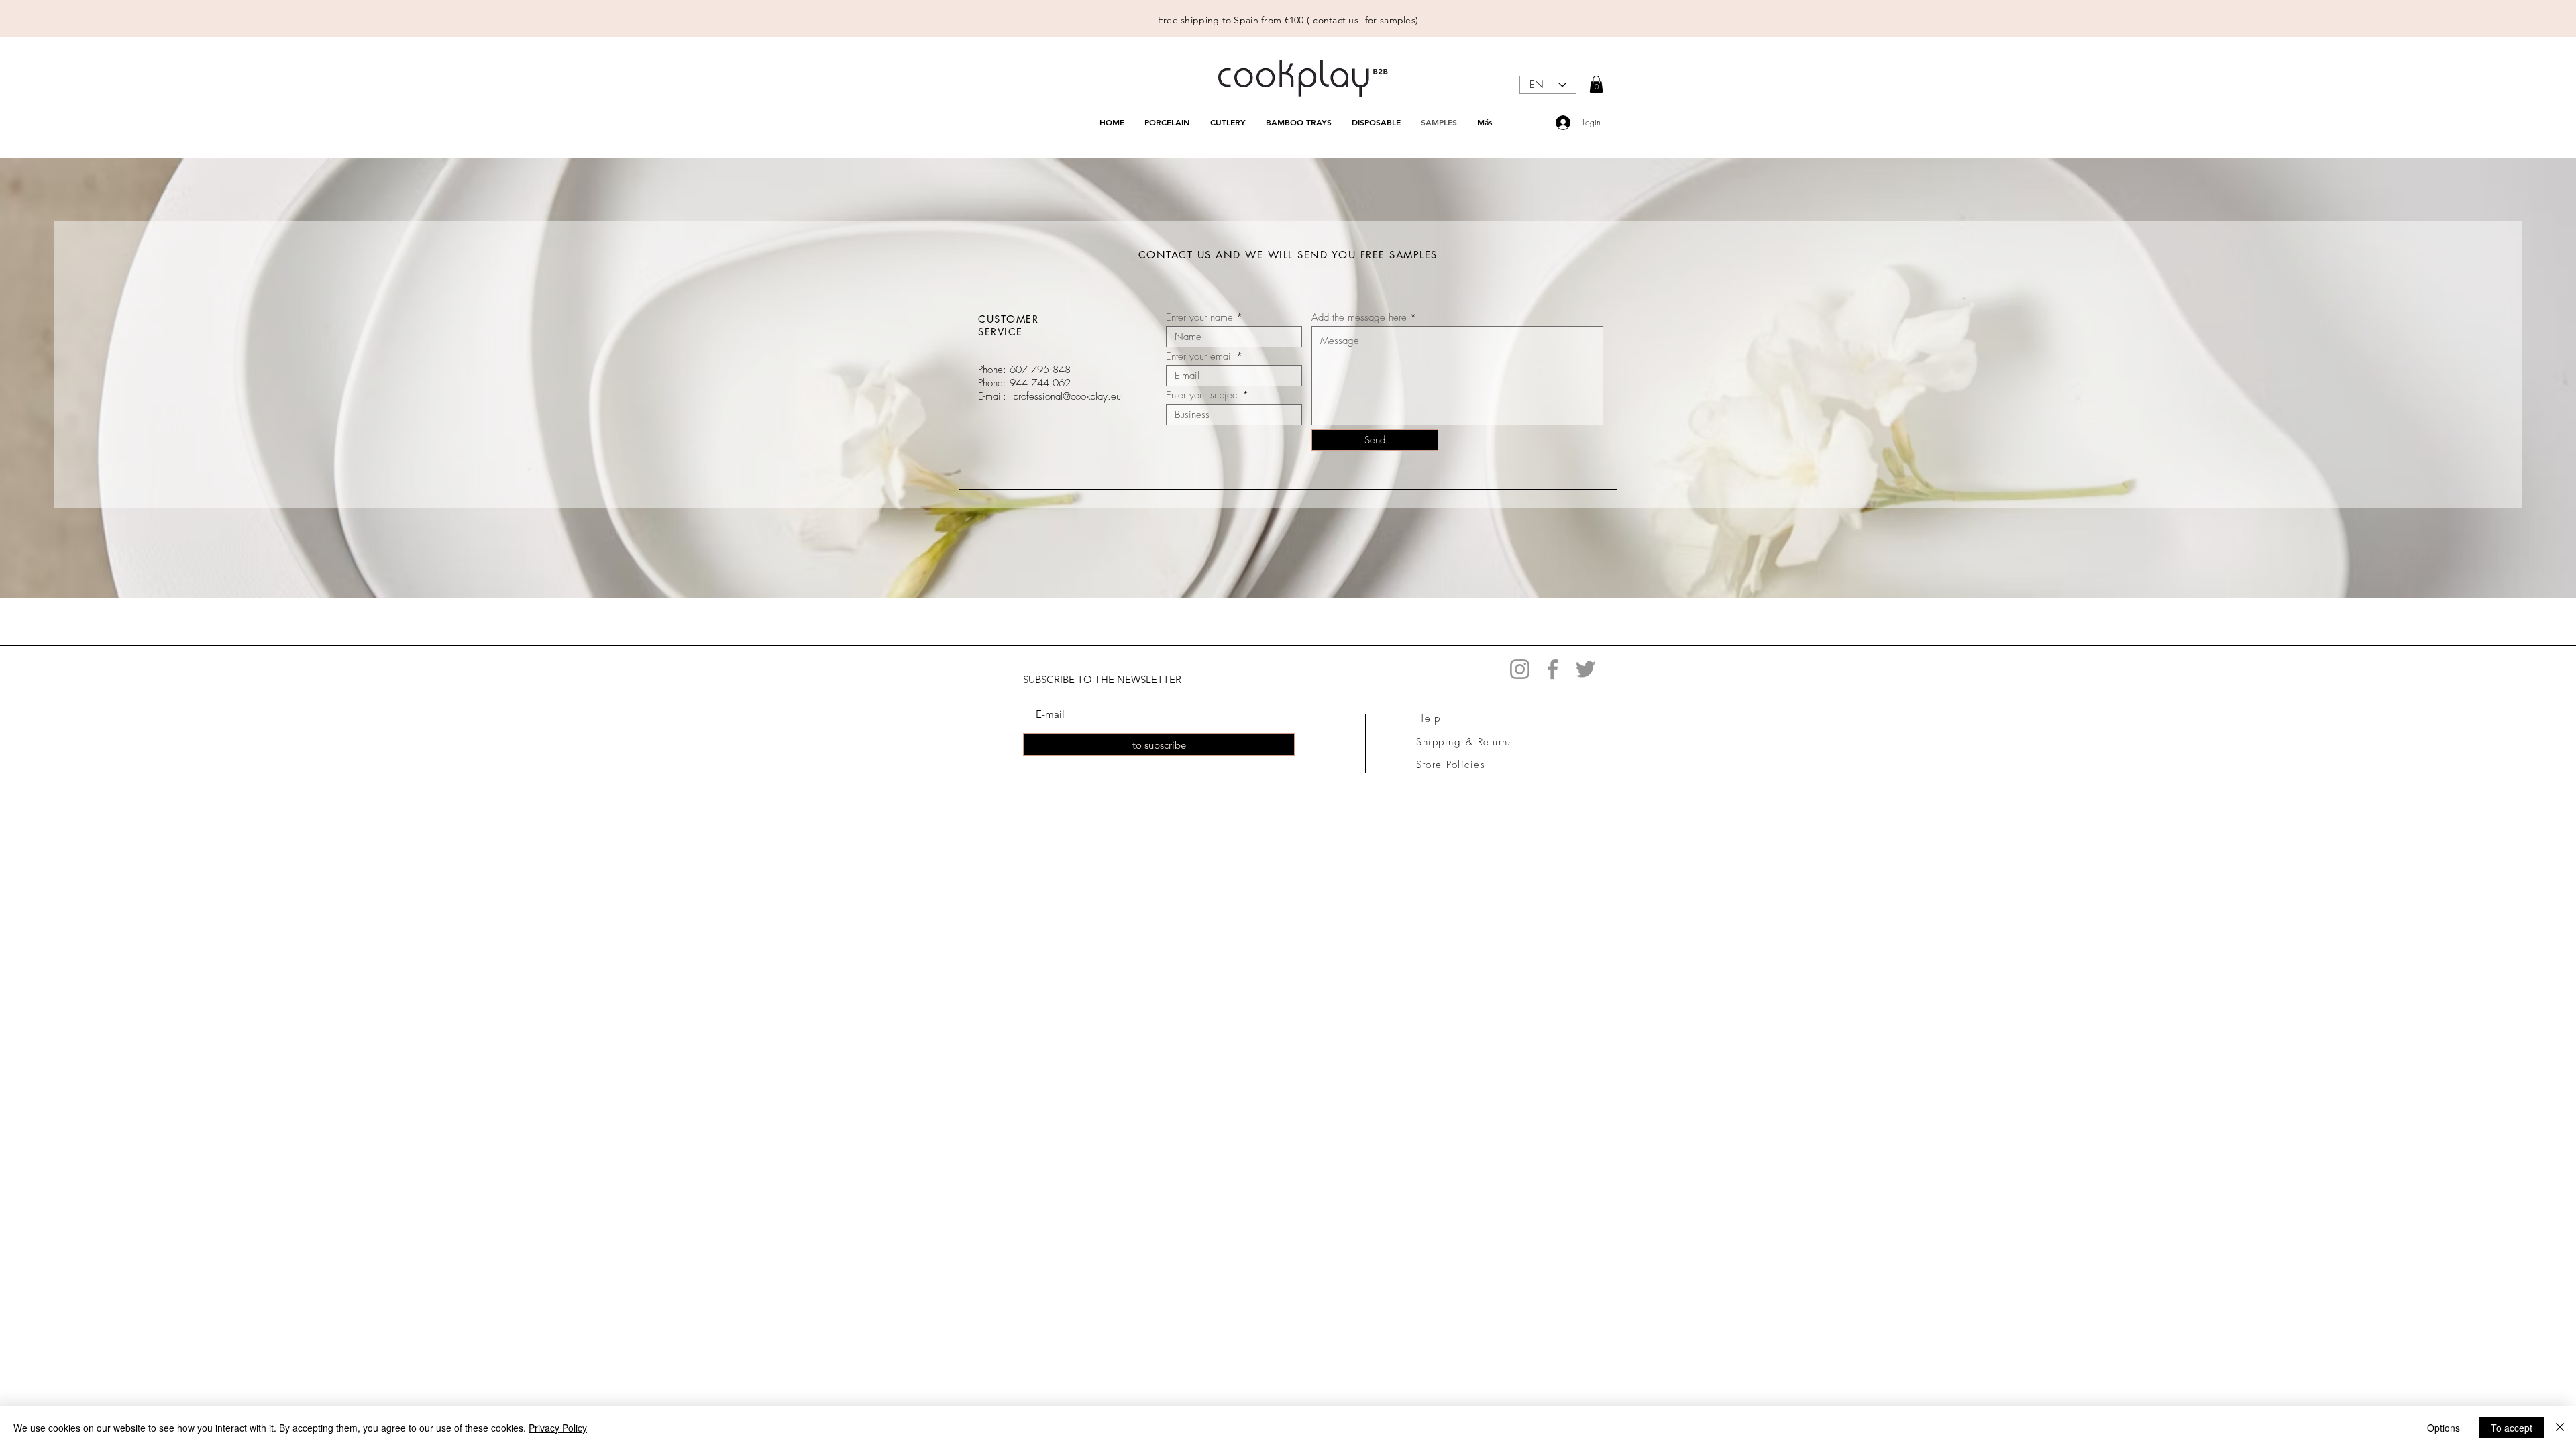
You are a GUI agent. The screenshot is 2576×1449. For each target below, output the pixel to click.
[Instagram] (1520, 669)
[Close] (2560, 1428)
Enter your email (1199, 357)
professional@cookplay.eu (1067, 396)
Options (2444, 1428)
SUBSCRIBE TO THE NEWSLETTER (1102, 679)
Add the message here (1359, 318)
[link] (1596, 84)
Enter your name (1199, 318)
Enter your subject (1202, 395)
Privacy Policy (558, 1428)
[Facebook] (1553, 669)
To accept (2512, 1428)
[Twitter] (1586, 669)
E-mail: (992, 396)
